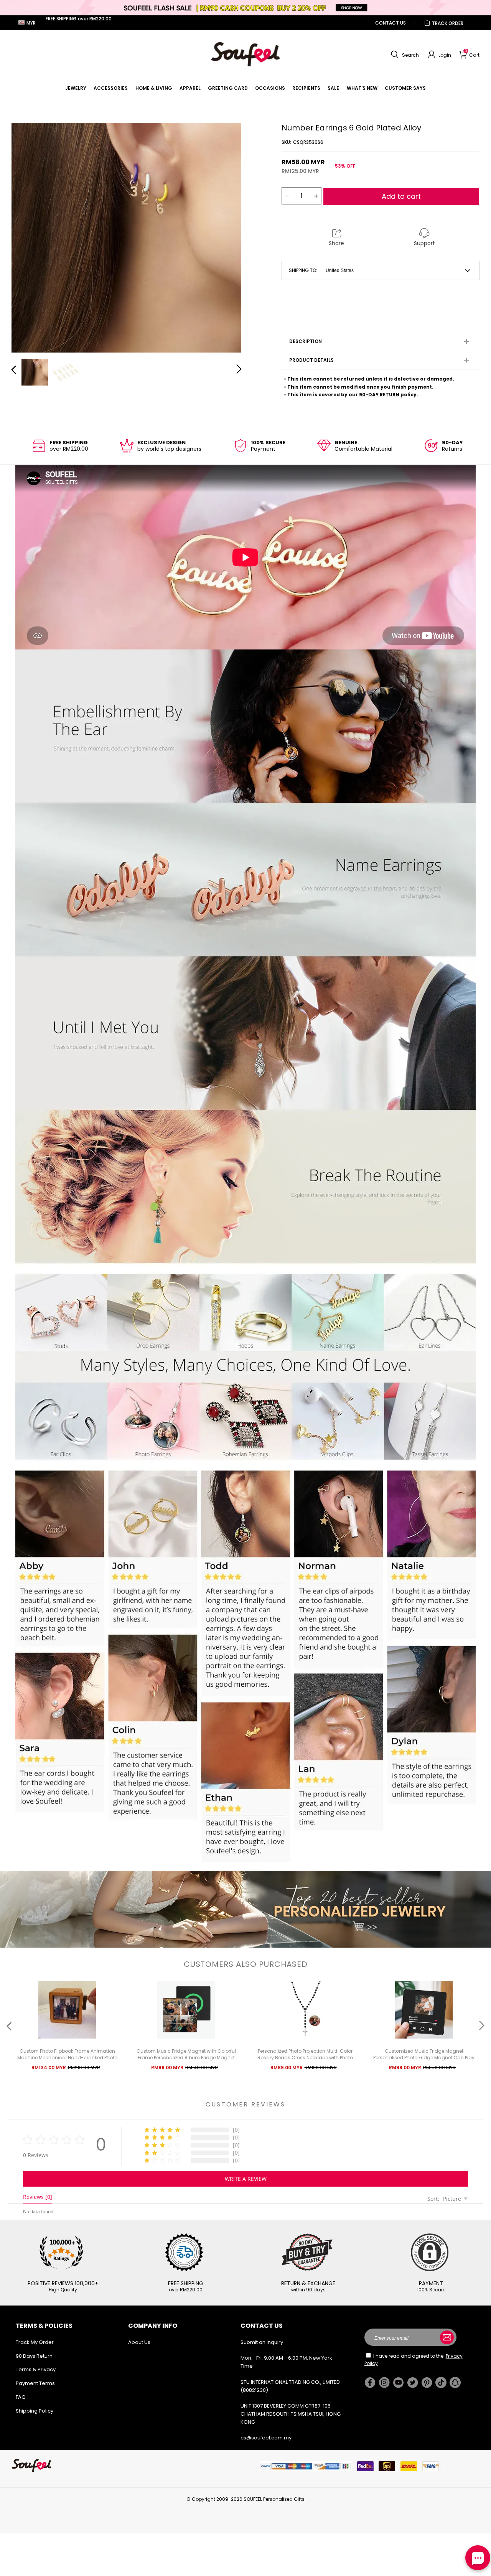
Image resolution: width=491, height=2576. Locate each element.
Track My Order (35, 2342)
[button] (404, 54)
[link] (76, 88)
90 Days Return (34, 2356)
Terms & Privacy (36, 2369)
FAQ (21, 2397)
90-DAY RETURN (379, 395)
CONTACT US (390, 23)
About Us (139, 2342)
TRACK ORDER (448, 23)
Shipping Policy (35, 2411)
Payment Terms (35, 2383)
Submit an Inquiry (262, 2342)
